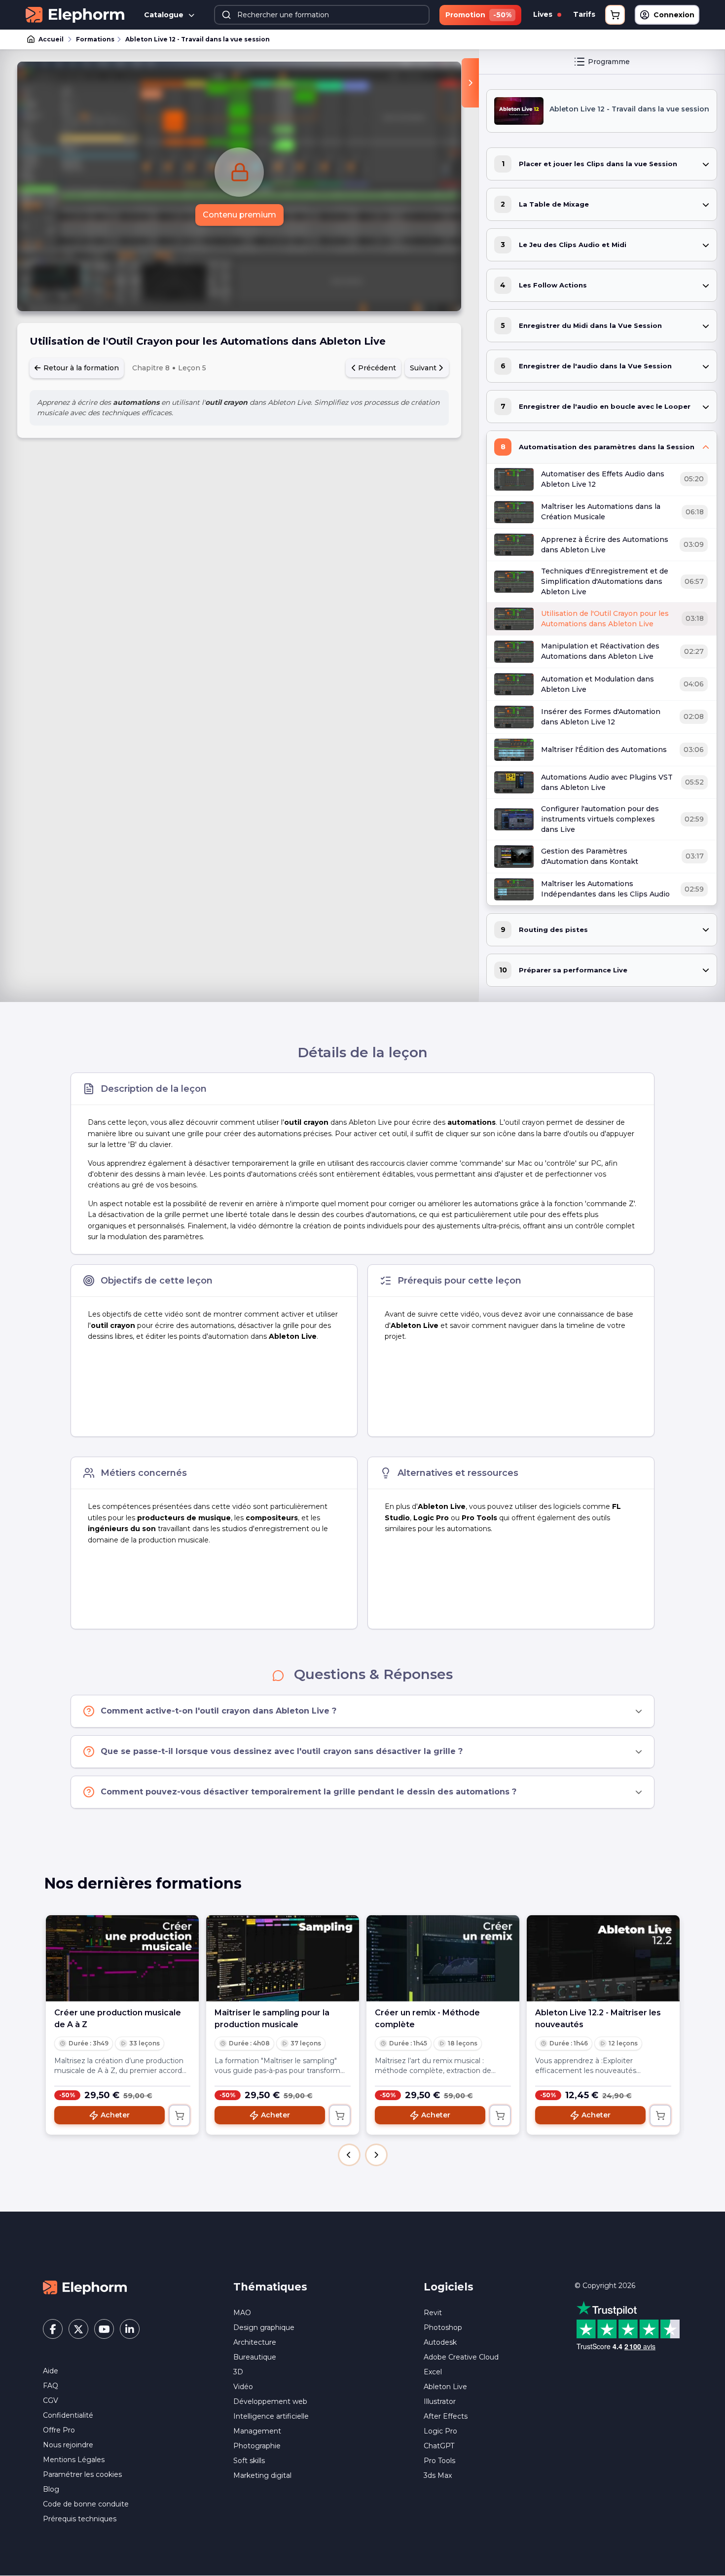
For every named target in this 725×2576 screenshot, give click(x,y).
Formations (95, 39)
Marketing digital (262, 2475)
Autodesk (440, 2342)
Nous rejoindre (68, 2445)
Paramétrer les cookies (82, 2474)
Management (257, 2431)
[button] (349, 2155)
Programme (609, 62)
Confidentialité (68, 2415)
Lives (544, 14)
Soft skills (249, 2461)
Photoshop (443, 2327)
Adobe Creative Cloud (461, 2357)
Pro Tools (439, 2461)
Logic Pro (440, 2431)
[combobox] (322, 15)
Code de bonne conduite (86, 2504)
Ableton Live (445, 2387)
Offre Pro (59, 2430)
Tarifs (584, 14)
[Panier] (615, 15)
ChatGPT (439, 2446)
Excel (433, 2372)
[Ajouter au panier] (180, 2115)
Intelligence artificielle (271, 2416)
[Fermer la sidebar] (470, 83)
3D (238, 2372)
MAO (242, 2313)
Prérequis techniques (80, 2519)
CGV (51, 2400)
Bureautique (255, 2357)
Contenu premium (239, 215)
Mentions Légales (74, 2460)
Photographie (257, 2446)
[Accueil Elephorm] (85, 2287)
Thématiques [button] (270, 2287)
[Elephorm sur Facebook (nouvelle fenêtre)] (53, 2329)
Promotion (478, 15)
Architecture (255, 2342)
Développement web (270, 2401)
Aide (51, 2371)
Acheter (115, 2115)
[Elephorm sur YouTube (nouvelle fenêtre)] (104, 2329)
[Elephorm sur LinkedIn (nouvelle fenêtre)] (130, 2329)
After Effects (446, 2416)
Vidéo (243, 2387)
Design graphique (264, 2327)
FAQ (51, 2386)
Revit (433, 2313)
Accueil (51, 39)
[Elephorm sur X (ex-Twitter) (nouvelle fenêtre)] (78, 2329)
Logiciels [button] (449, 2287)
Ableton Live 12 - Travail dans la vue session (198, 39)
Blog (51, 2489)
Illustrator (440, 2401)
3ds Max (438, 2475)
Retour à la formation (80, 368)
